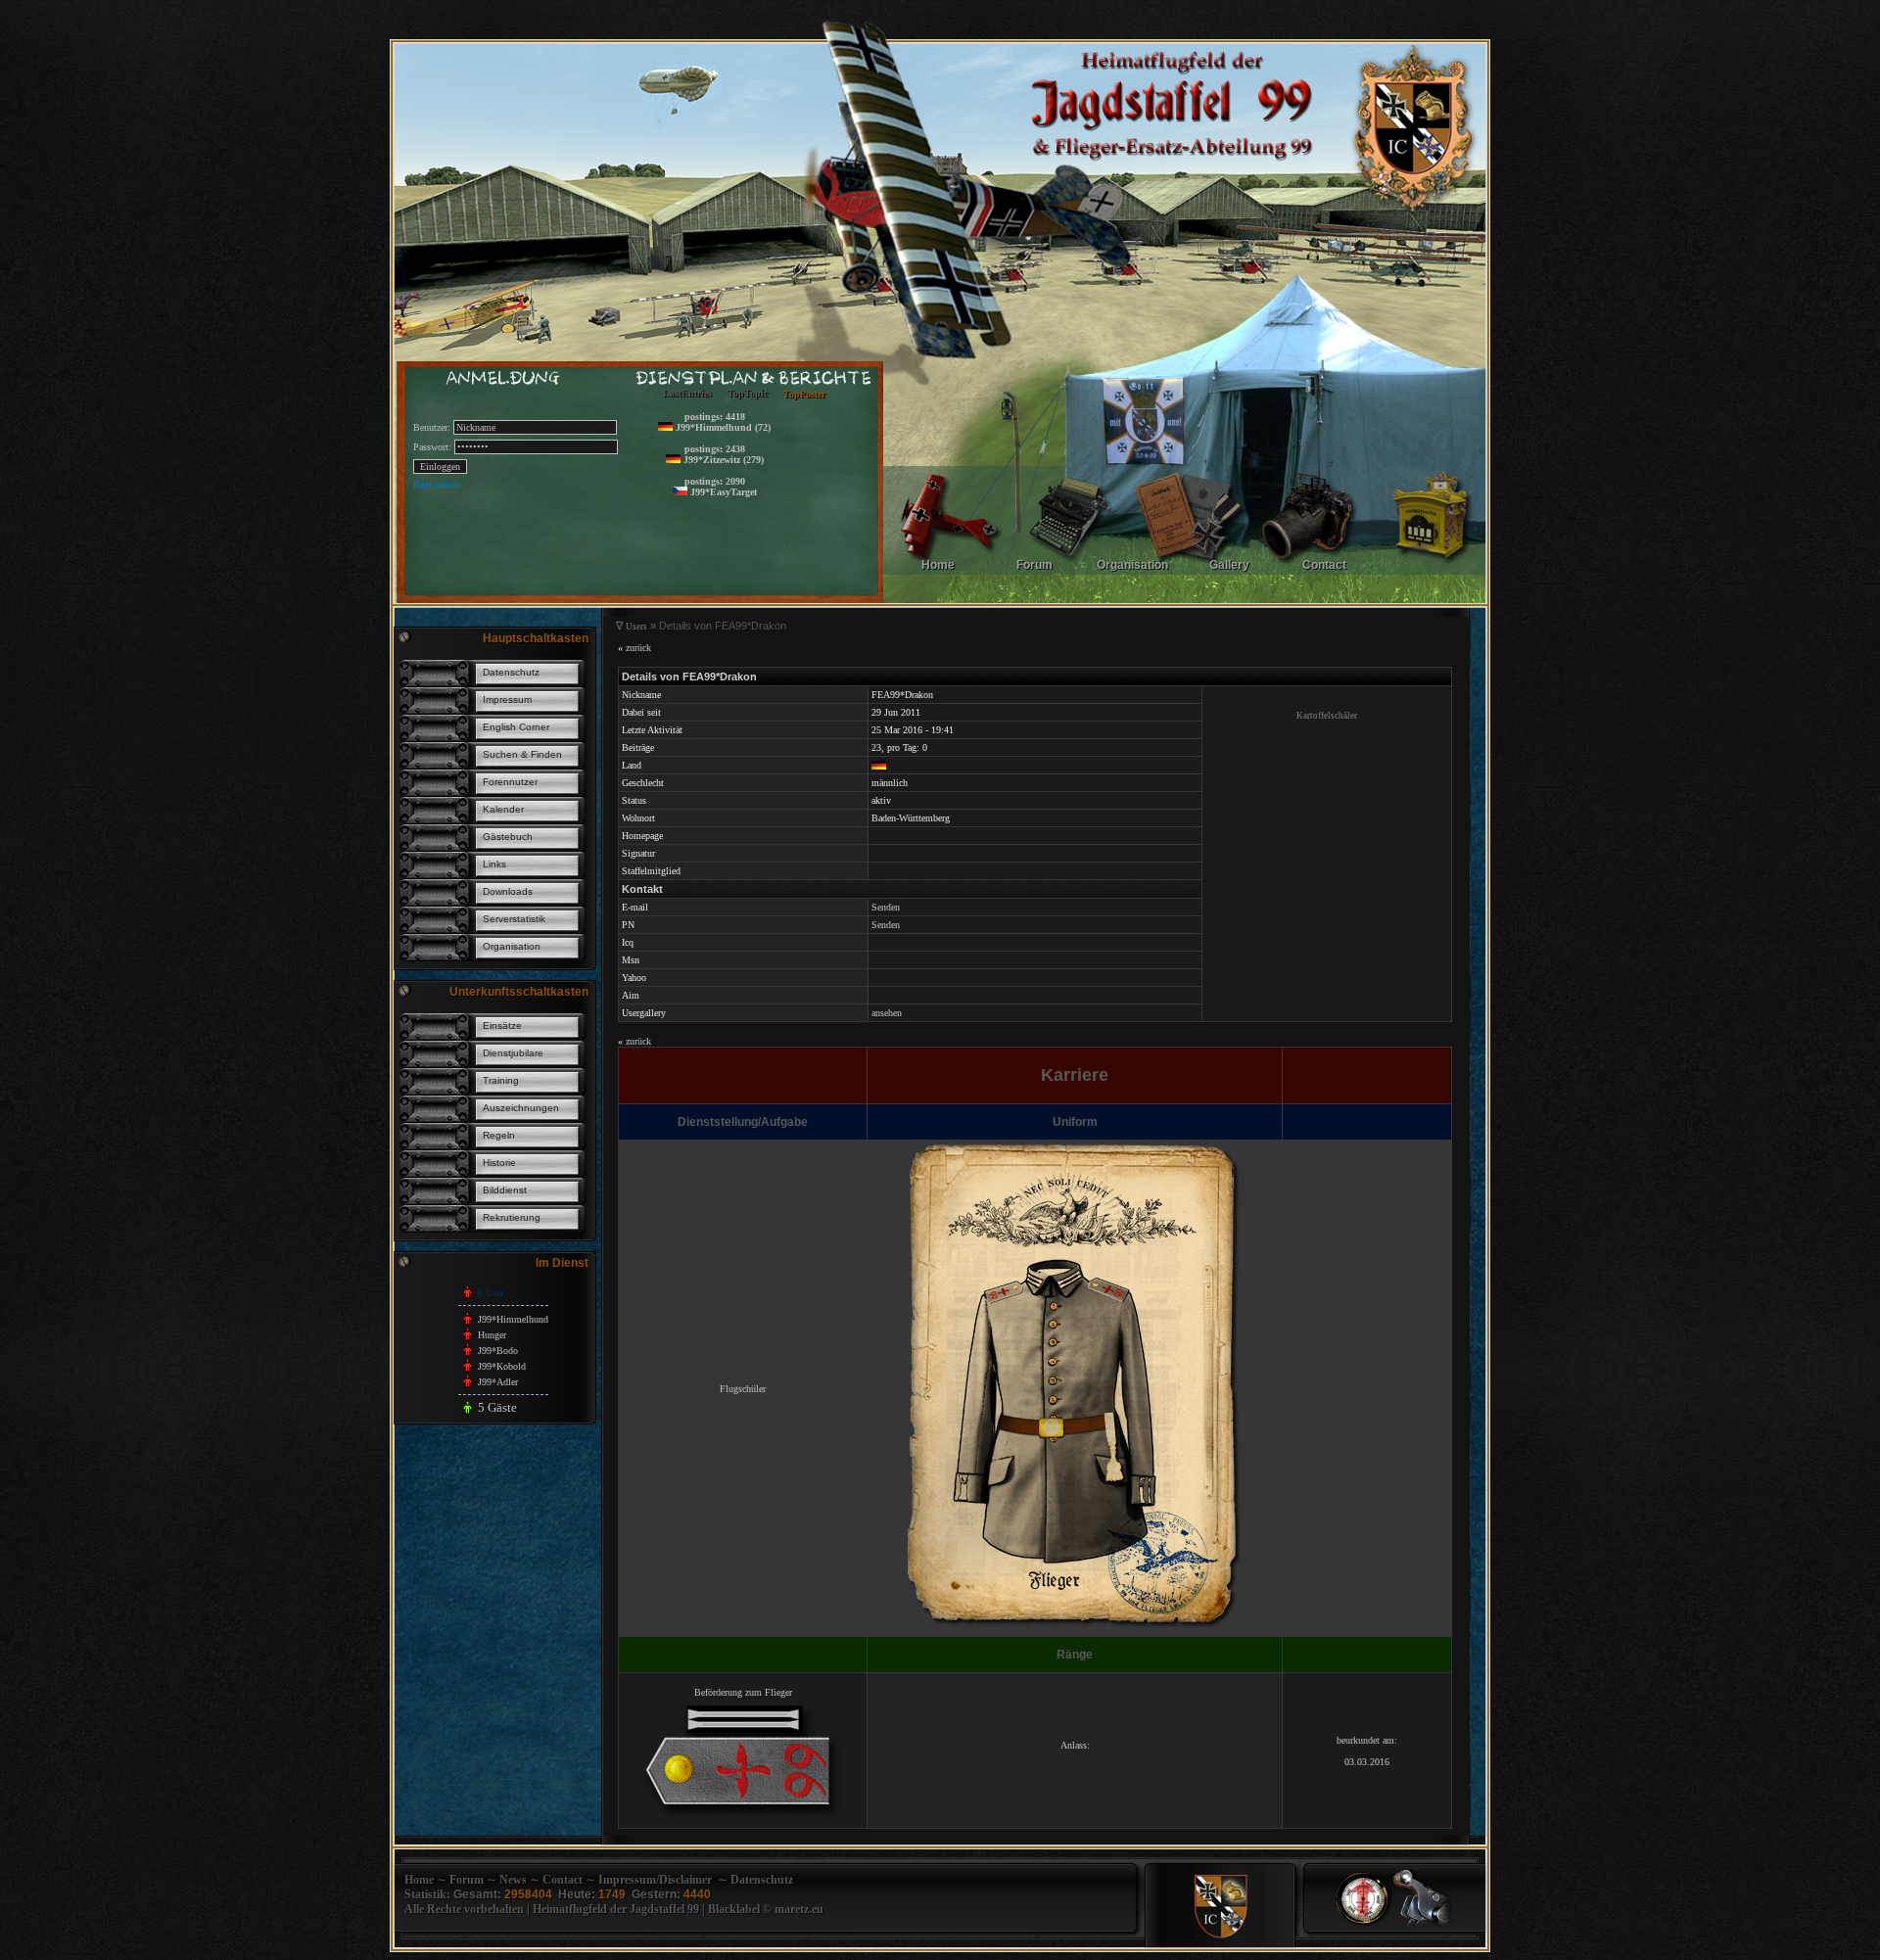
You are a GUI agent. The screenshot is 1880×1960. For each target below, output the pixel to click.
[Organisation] (1189, 574)
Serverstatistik (514, 919)
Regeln (499, 1135)
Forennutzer (510, 782)
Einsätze (502, 1026)
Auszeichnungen (521, 1108)
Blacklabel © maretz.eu (766, 1909)
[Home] (948, 574)
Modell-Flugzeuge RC (755, 513)
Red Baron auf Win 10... (760, 498)
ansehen (887, 1013)
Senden (886, 907)
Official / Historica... (752, 420)
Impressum (507, 700)
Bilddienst (505, 1190)
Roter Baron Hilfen (749, 545)
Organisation (512, 946)
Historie (499, 1163)
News (513, 1880)
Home (419, 1880)
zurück (634, 648)
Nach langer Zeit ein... (755, 451)
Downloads (508, 891)
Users (636, 627)
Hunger (492, 1335)
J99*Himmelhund (513, 1319)
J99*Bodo (498, 1351)
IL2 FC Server (739, 482)
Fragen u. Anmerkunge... (760, 467)
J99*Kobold (502, 1366)
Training (501, 1080)
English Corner (516, 727)
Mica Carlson (737, 529)
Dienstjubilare (513, 1053)
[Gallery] (1309, 574)
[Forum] (1068, 574)
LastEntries (687, 394)
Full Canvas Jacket (748, 560)
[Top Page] (1364, 1925)
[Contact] (1430, 574)
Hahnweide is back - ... (756, 435)
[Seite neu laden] (1423, 1925)
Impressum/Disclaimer (655, 1880)
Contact (563, 1880)
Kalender (503, 809)
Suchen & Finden (522, 754)
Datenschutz (511, 672)
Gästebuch (508, 837)
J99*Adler (498, 1382)
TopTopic (748, 393)
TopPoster (804, 393)
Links (494, 864)
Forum (467, 1880)
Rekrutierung (512, 1217)
